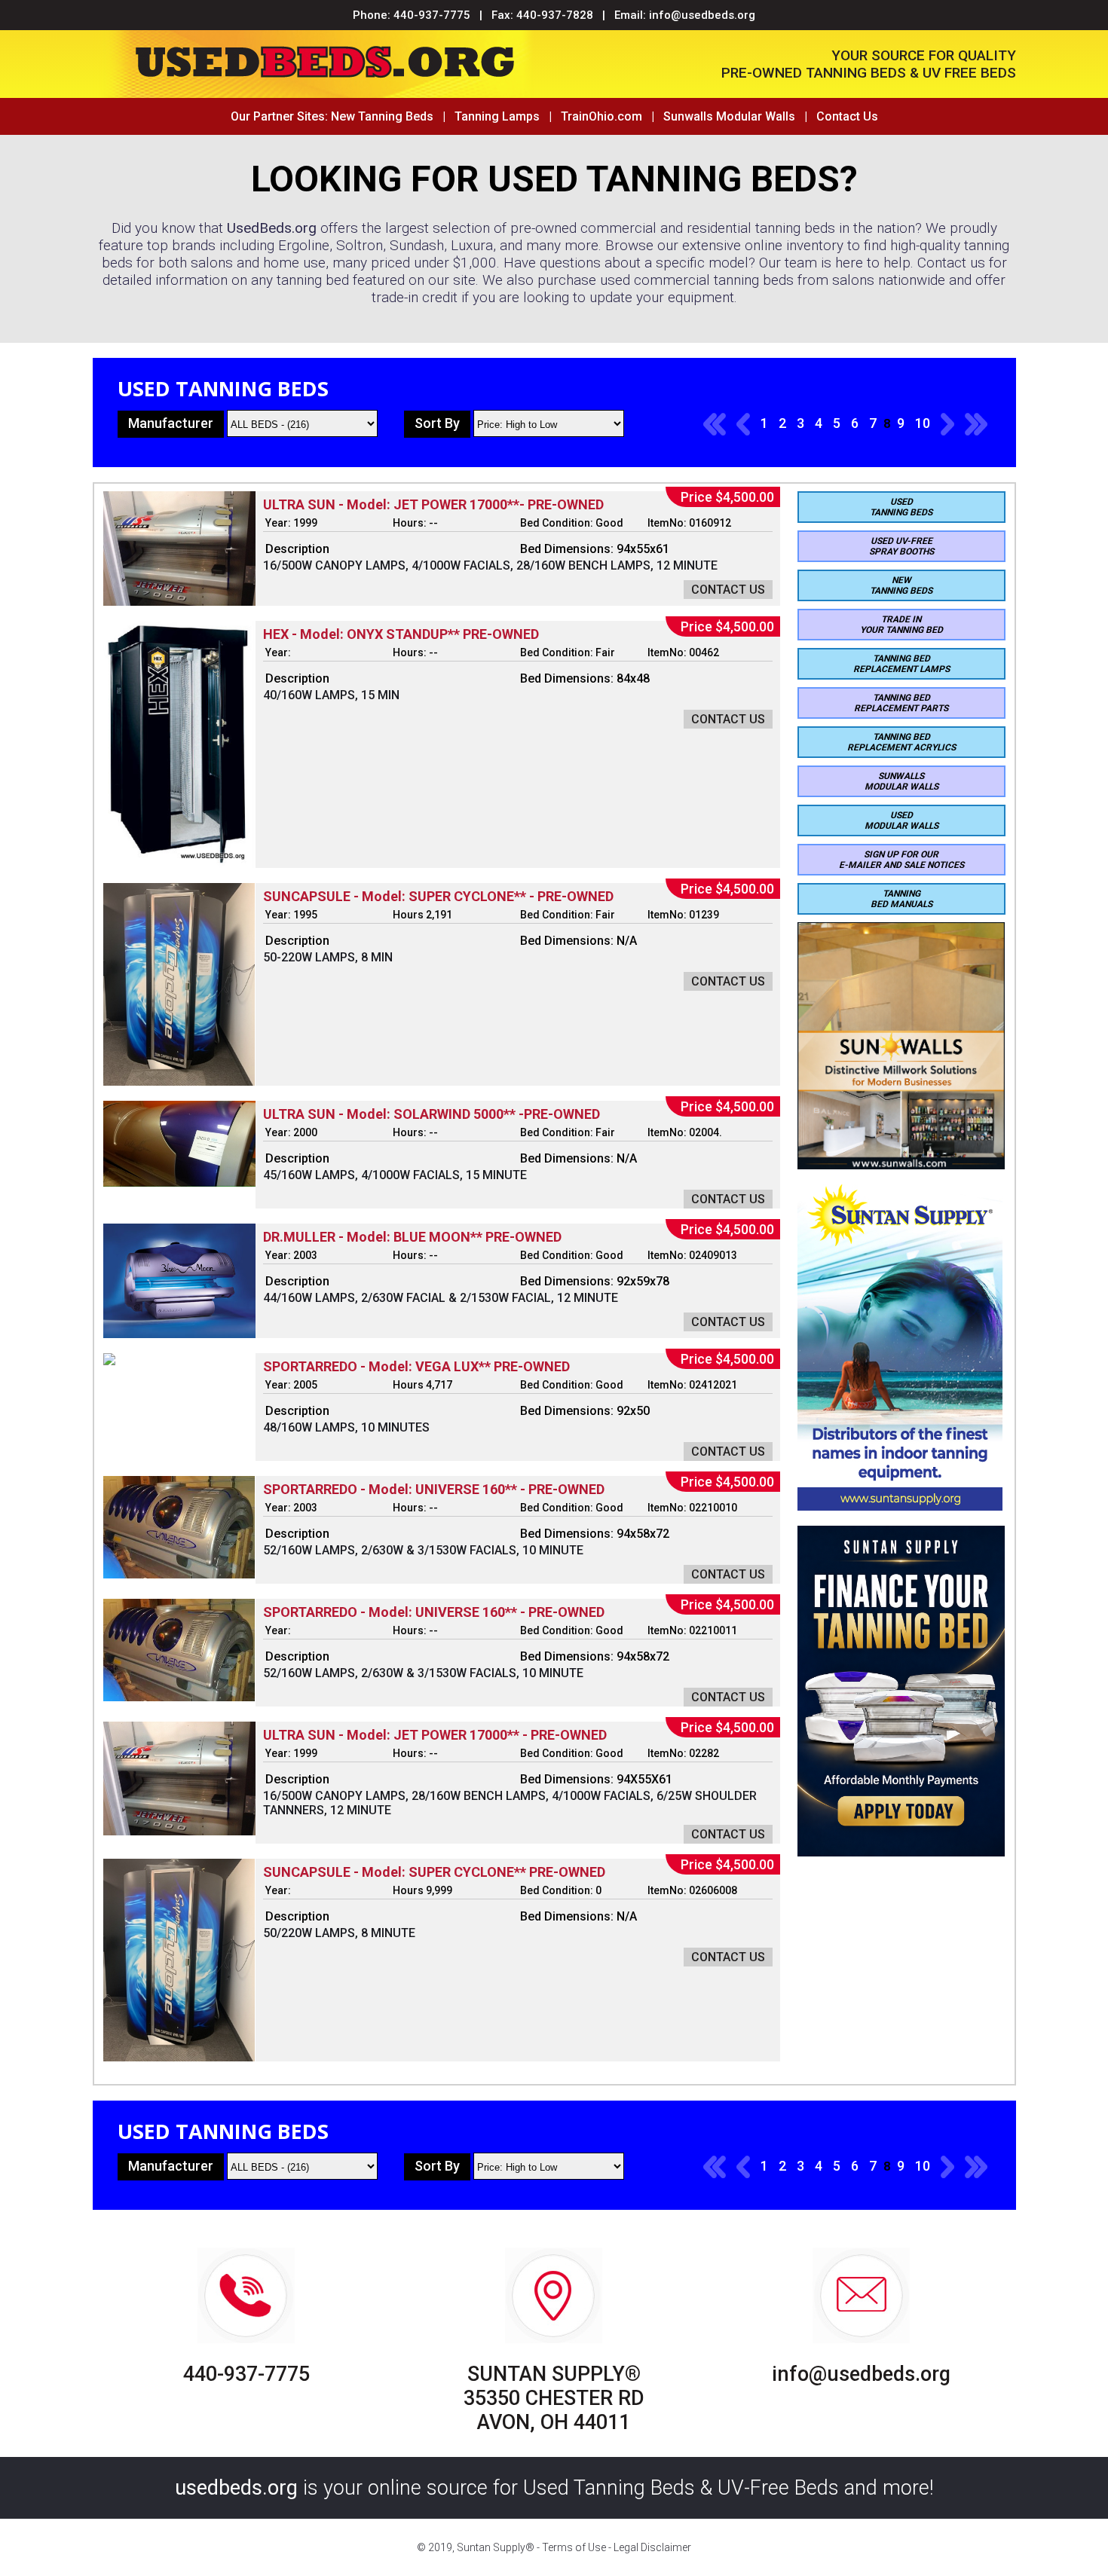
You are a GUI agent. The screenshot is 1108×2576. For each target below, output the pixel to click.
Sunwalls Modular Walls (729, 116)
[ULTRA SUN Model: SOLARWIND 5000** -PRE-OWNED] (179, 1183)
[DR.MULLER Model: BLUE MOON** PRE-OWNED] (179, 1334)
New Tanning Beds (382, 116)
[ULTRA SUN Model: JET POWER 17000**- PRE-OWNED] (179, 602)
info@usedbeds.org (702, 15)
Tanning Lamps (497, 116)
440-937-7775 (432, 15)
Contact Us (847, 116)
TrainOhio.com (601, 116)
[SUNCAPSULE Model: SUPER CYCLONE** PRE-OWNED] (179, 2057)
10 (923, 423)
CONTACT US (728, 590)
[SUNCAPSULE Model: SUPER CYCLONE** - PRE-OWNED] (179, 1082)
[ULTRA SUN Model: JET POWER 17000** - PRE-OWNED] (179, 1831)
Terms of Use (574, 2547)
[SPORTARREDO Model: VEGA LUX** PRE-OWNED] (109, 1361)
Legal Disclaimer (652, 2547)
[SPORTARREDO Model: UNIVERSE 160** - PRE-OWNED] (179, 1574)
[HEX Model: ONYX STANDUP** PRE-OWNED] (179, 864)
